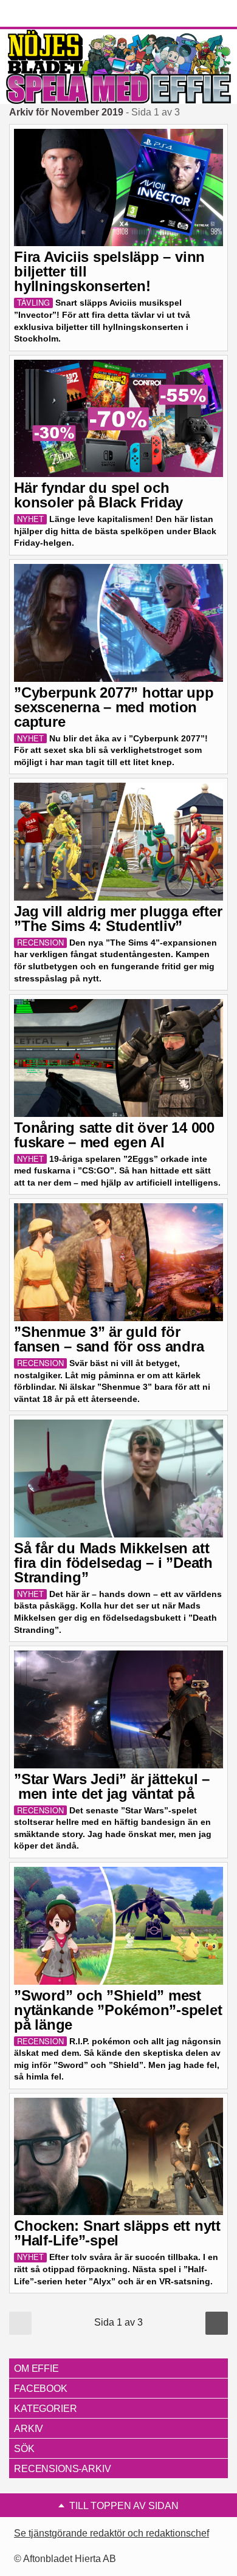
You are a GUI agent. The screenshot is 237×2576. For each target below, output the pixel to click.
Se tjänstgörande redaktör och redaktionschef (112, 2533)
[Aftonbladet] (55, 14)
